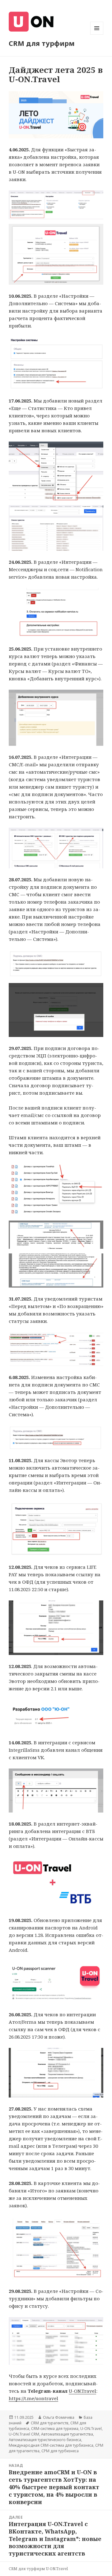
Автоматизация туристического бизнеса (45, 2440)
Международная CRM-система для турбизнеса (51, 2445)
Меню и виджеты (97, 35)
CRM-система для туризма (55, 2429)
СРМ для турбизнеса (60, 2451)
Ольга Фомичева (59, 2417)
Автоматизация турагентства (67, 2434)
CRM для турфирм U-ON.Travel (38, 2569)
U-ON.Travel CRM (24, 2434)
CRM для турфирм (42, 43)
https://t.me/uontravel (33, 2398)
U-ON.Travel (82, 2391)
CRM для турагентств (50, 2423)
